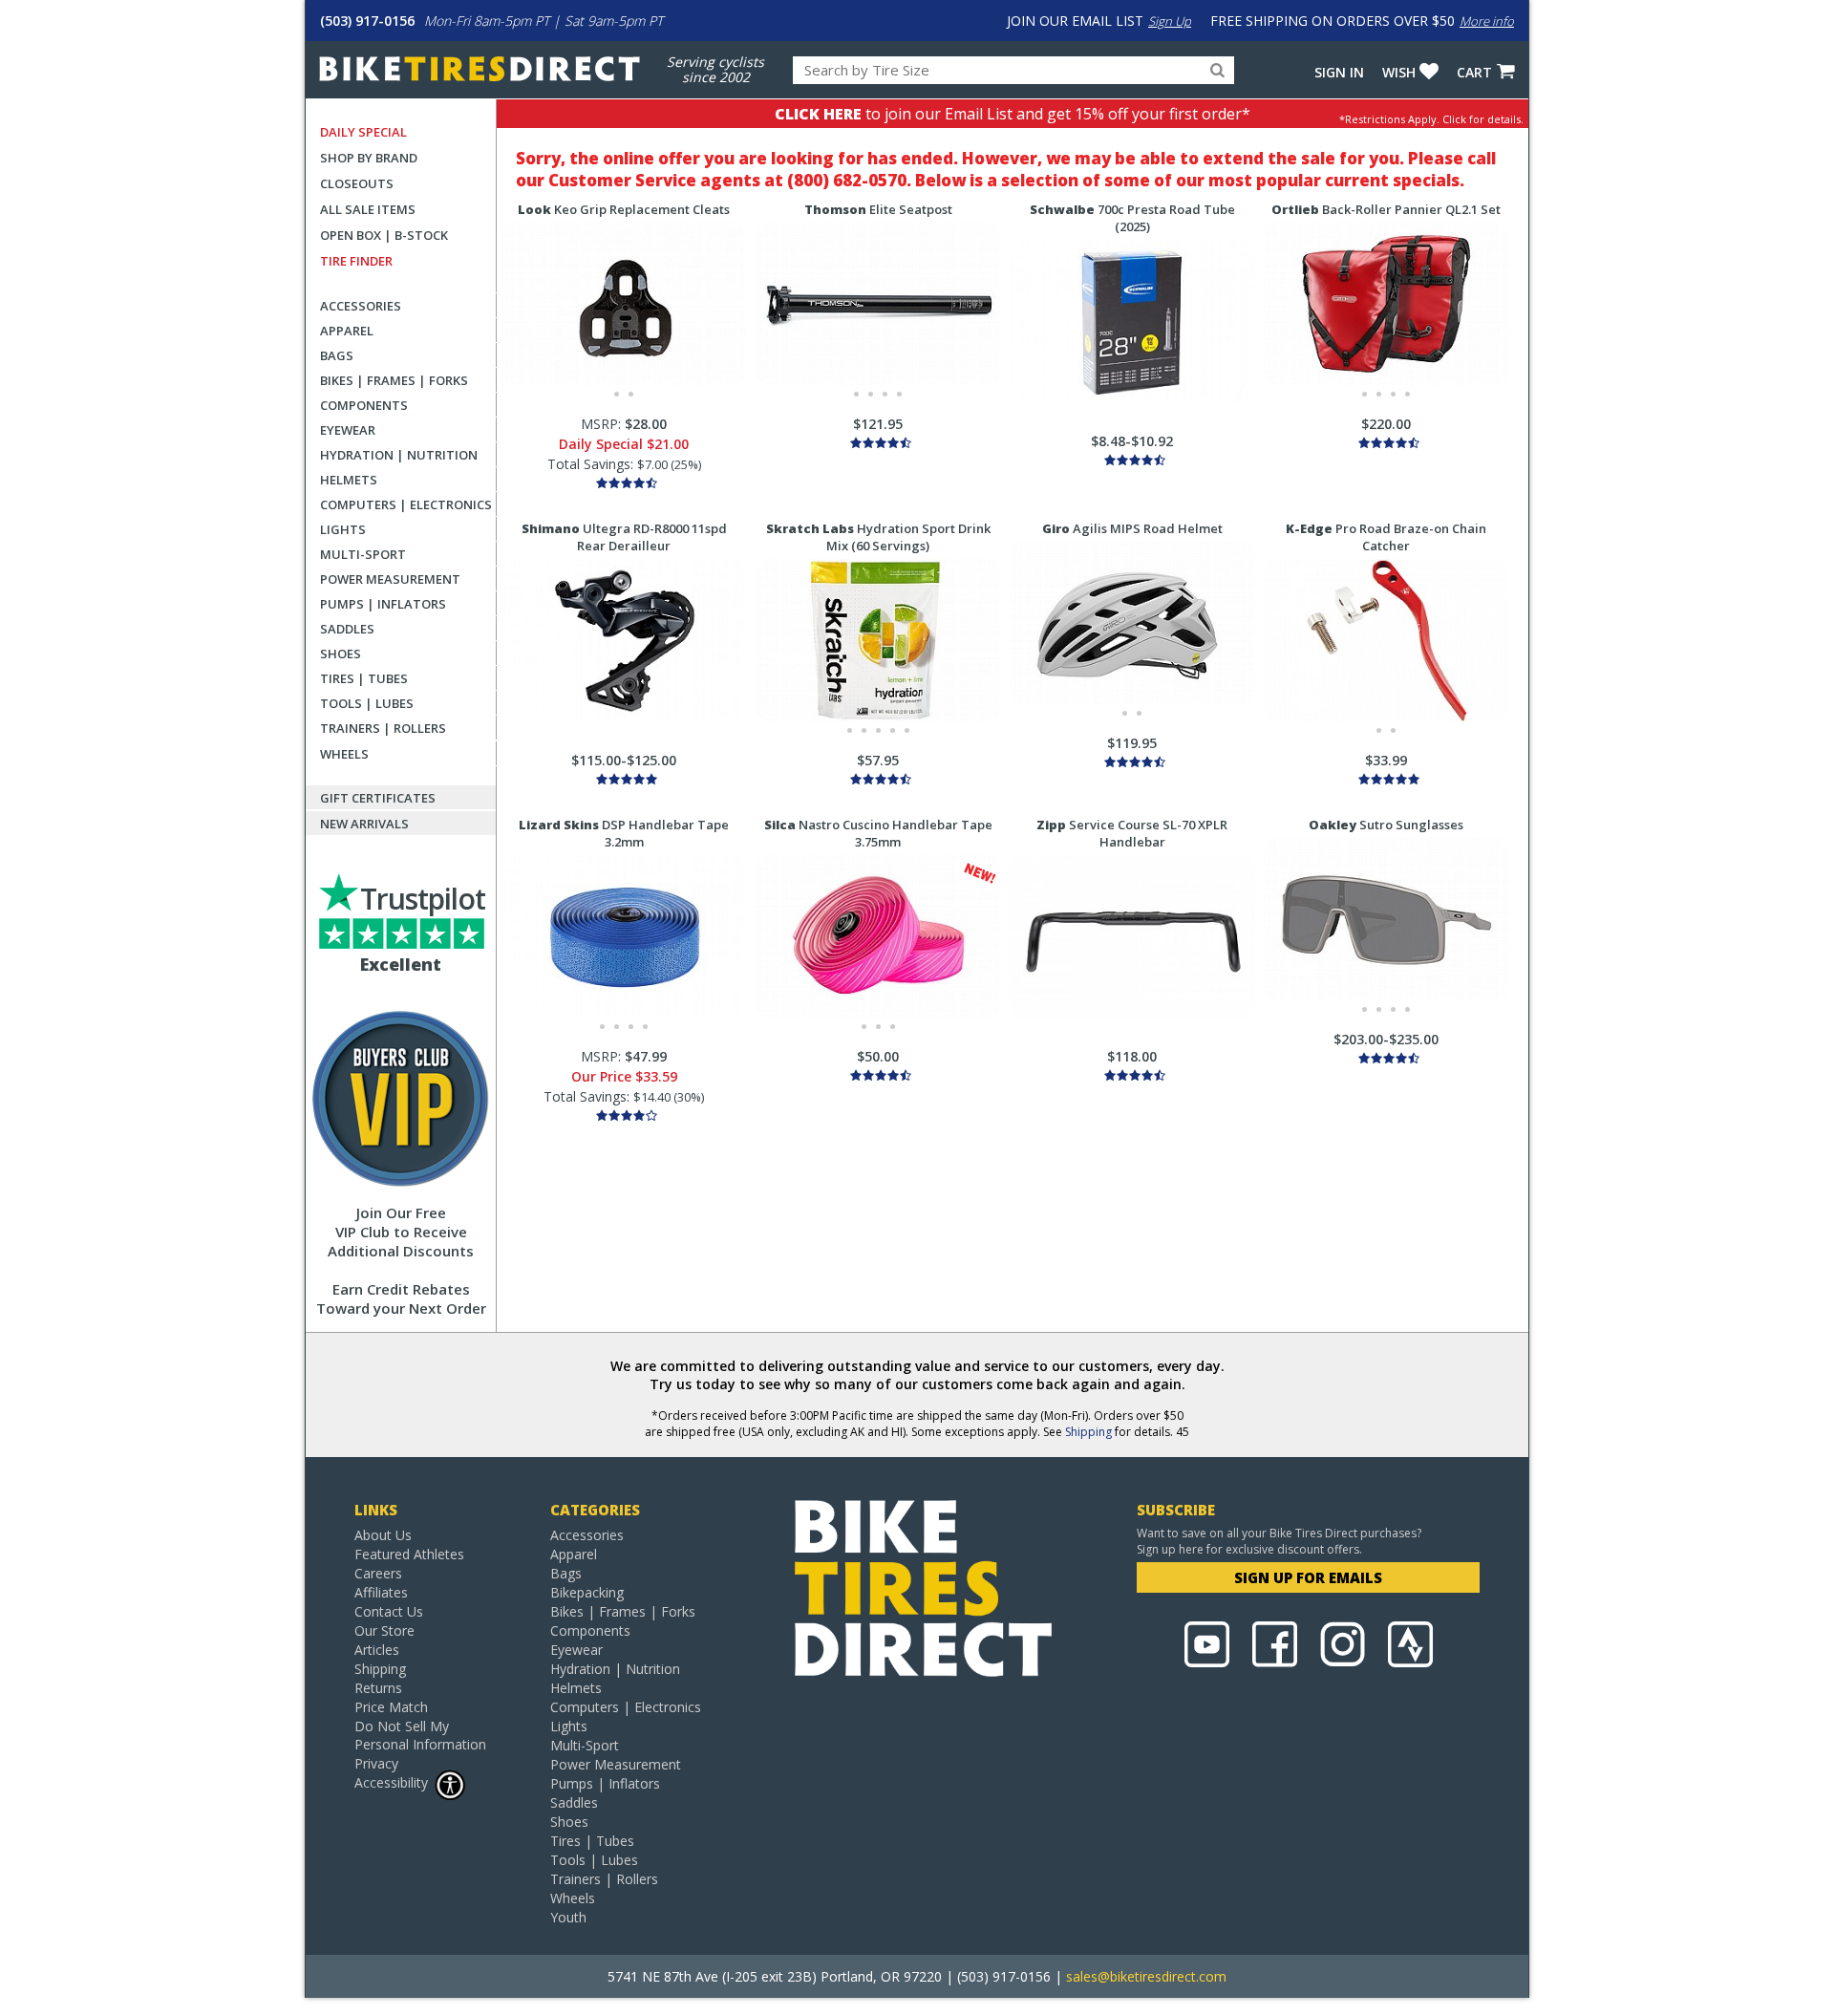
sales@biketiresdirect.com (1146, 1976)
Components (364, 405)
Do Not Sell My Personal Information (420, 1735)
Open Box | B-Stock (384, 235)
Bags (337, 355)
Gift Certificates (378, 798)
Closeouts (357, 183)
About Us (383, 1535)
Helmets (349, 480)
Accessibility (391, 1782)
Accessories (361, 306)
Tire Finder (356, 261)
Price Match (391, 1707)
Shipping (1088, 1432)
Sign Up (1170, 21)
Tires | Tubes (364, 678)
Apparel (347, 331)
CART (1474, 72)
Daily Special (363, 132)
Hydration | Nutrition (399, 455)
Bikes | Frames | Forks (394, 380)
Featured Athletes (409, 1554)
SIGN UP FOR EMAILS (1308, 1577)
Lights (343, 529)
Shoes (341, 654)
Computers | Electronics (406, 504)
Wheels (344, 754)
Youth (568, 1917)
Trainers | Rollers (383, 728)
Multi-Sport (363, 554)
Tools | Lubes (367, 703)
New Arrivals (364, 824)
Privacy (376, 1763)
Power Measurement (390, 579)
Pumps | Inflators (383, 604)
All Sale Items (368, 209)
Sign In (1339, 72)
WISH (1399, 72)
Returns (378, 1688)
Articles (377, 1650)
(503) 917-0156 (367, 21)
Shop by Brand (369, 158)
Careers (378, 1573)
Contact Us (389, 1611)
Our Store (384, 1630)
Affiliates (381, 1592)
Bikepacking (587, 1592)
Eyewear (348, 430)
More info (1487, 21)
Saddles (347, 629)
